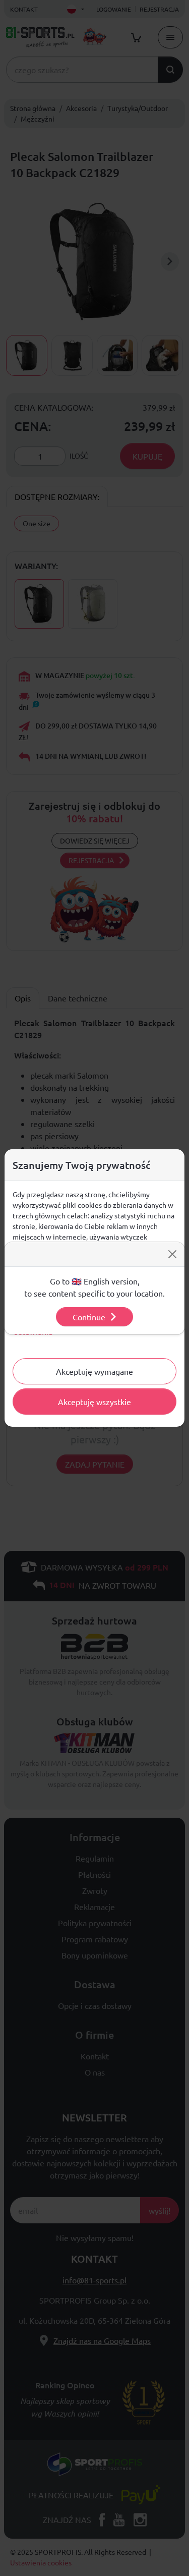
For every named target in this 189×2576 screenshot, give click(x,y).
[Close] (172, 1254)
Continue (89, 1317)
